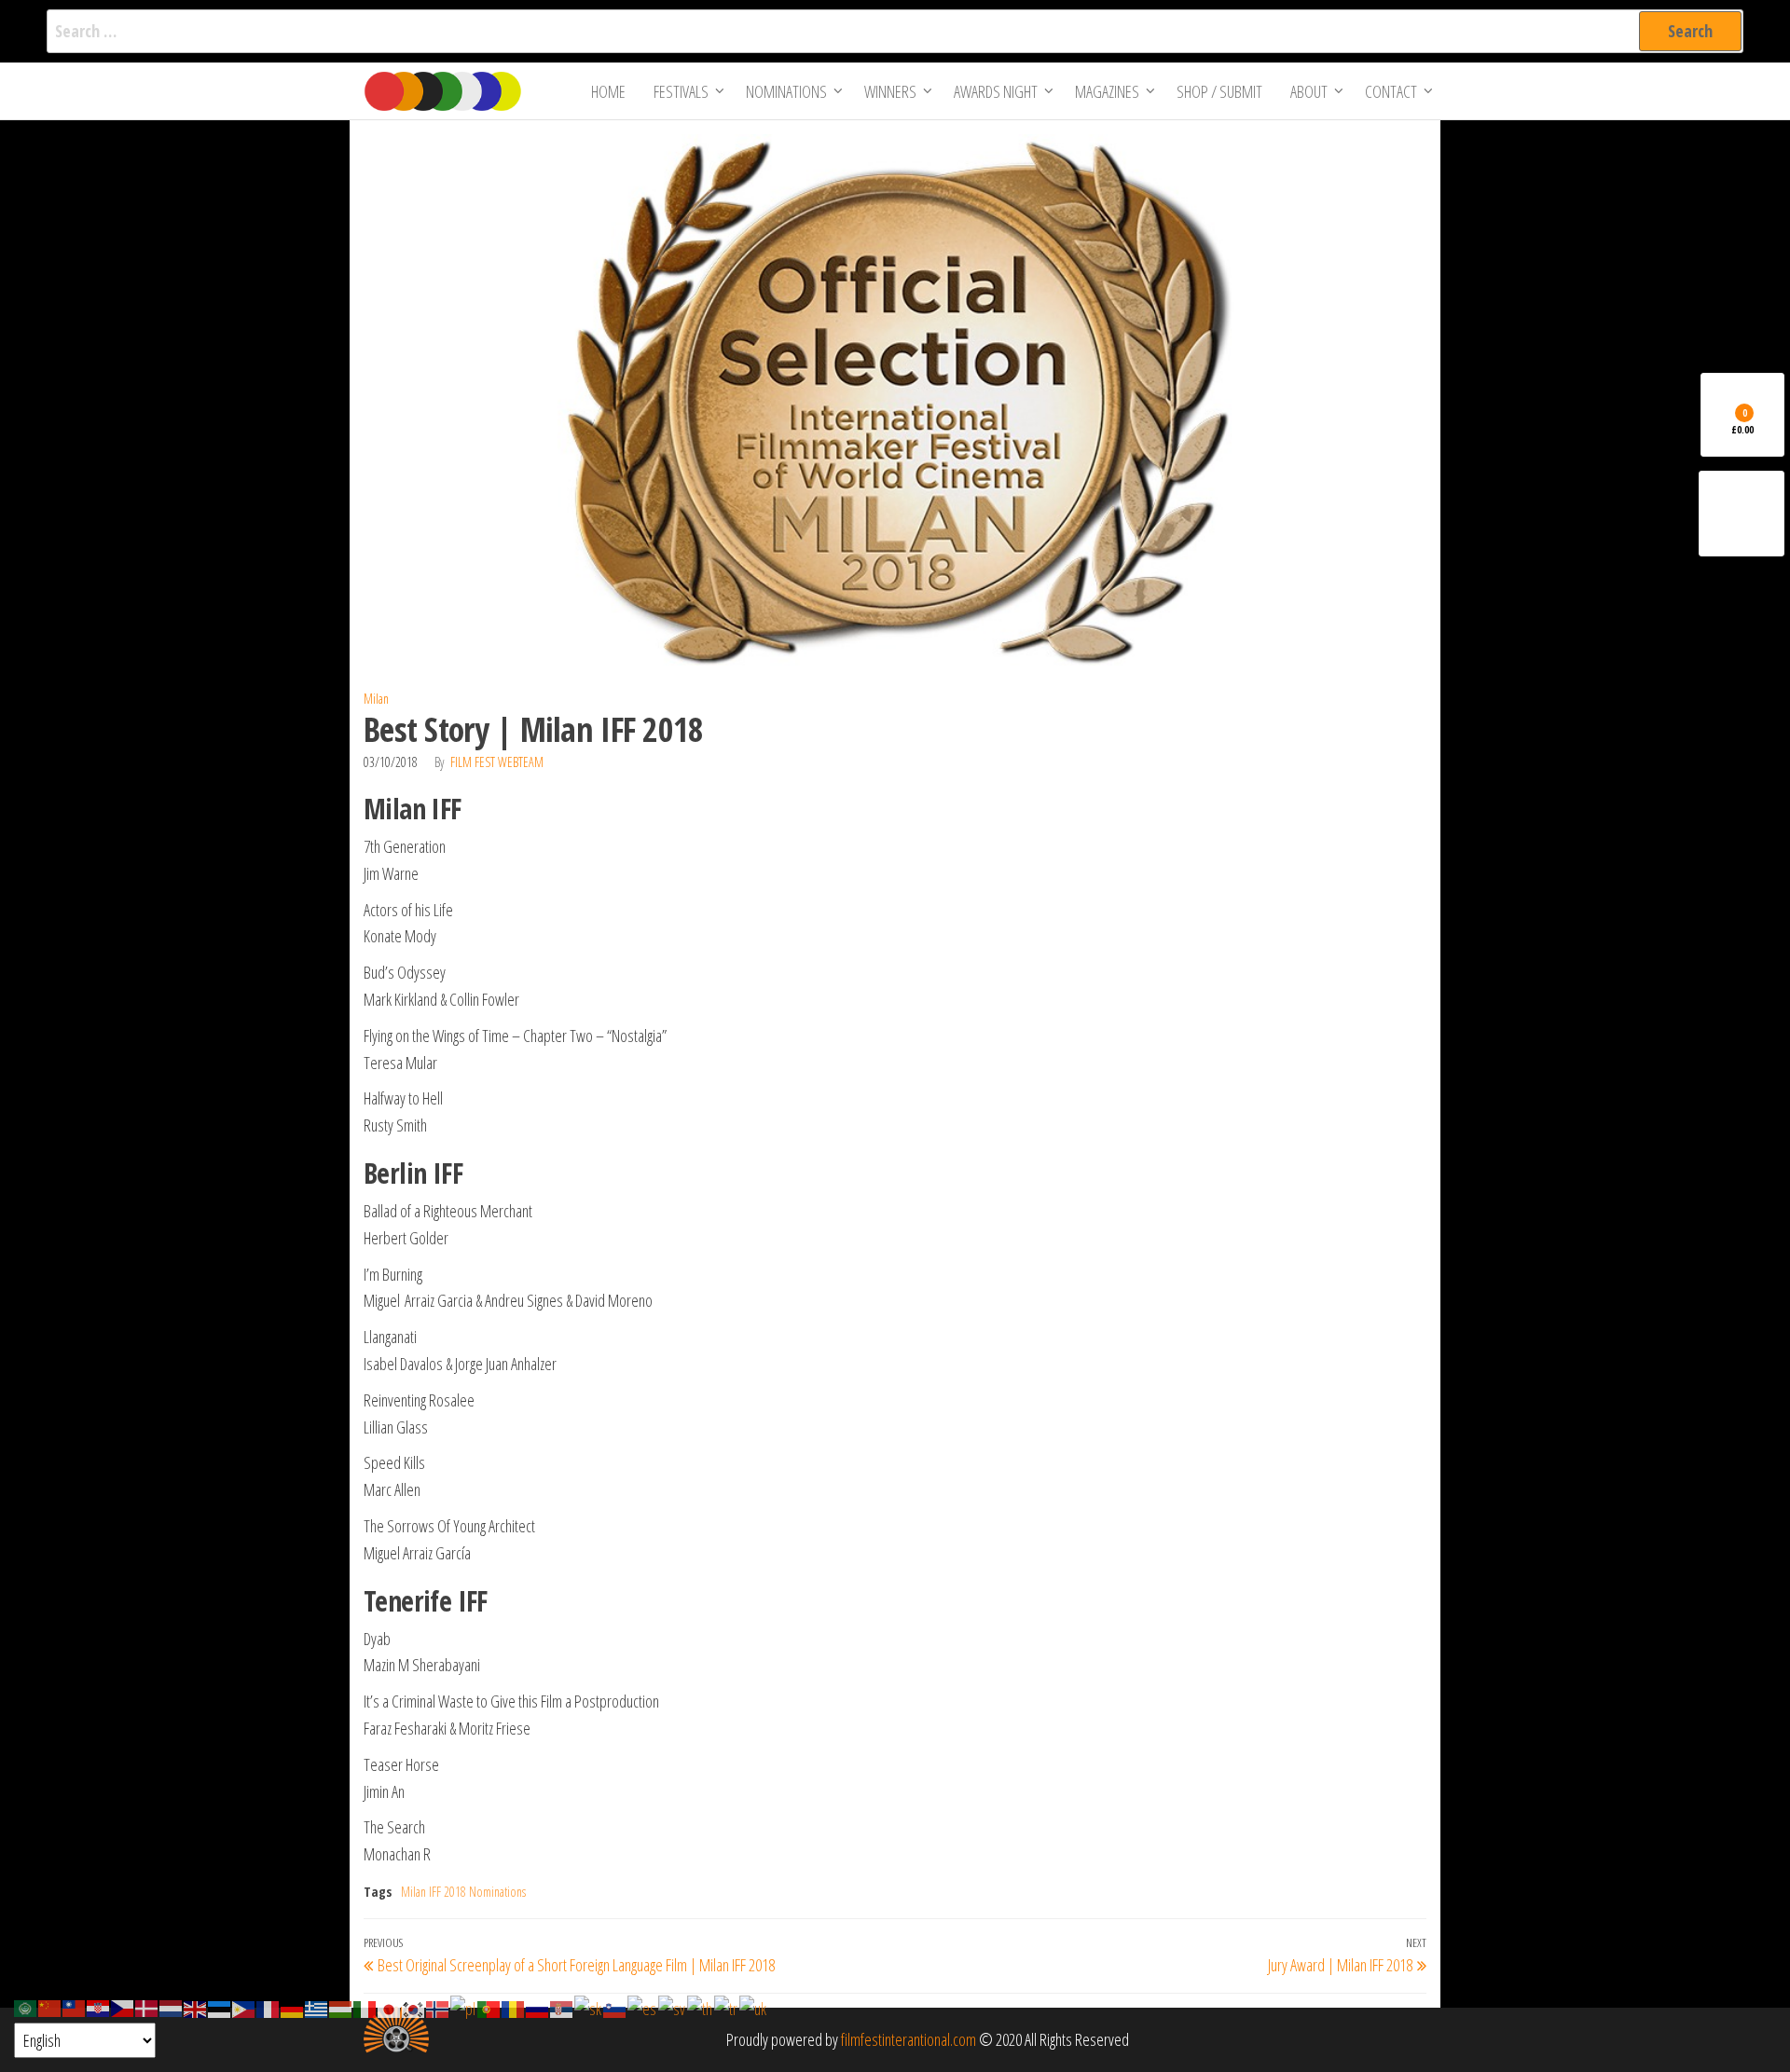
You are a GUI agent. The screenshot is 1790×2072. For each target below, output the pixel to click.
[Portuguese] (489, 2007)
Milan (376, 699)
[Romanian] (514, 2007)
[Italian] (365, 2007)
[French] (268, 2007)
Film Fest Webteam (497, 762)
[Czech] (123, 2007)
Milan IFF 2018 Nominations (463, 1892)
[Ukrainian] (754, 2007)
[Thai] (701, 2007)
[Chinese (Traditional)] (75, 2007)
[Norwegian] (438, 2007)
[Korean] (414, 2007)
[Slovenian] (615, 2007)
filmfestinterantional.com (909, 2039)
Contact (1391, 91)
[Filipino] (244, 2007)
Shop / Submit (1219, 91)
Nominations (786, 91)
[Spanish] (643, 2007)
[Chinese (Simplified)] (50, 2007)
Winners (890, 91)
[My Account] (1742, 514)
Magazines (1107, 91)
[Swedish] (673, 2007)
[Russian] (538, 2007)
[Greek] (317, 2007)
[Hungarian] (341, 2007)
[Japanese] (390, 2007)
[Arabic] (26, 2007)
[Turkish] (727, 2007)
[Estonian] (220, 2007)
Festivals (681, 91)
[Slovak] (589, 2007)
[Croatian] (99, 2007)
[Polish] (464, 2007)
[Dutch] (172, 2007)
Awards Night (996, 91)
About (1309, 91)
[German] (293, 2007)
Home (608, 91)
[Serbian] (562, 2007)
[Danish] (147, 2007)
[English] (196, 2007)
